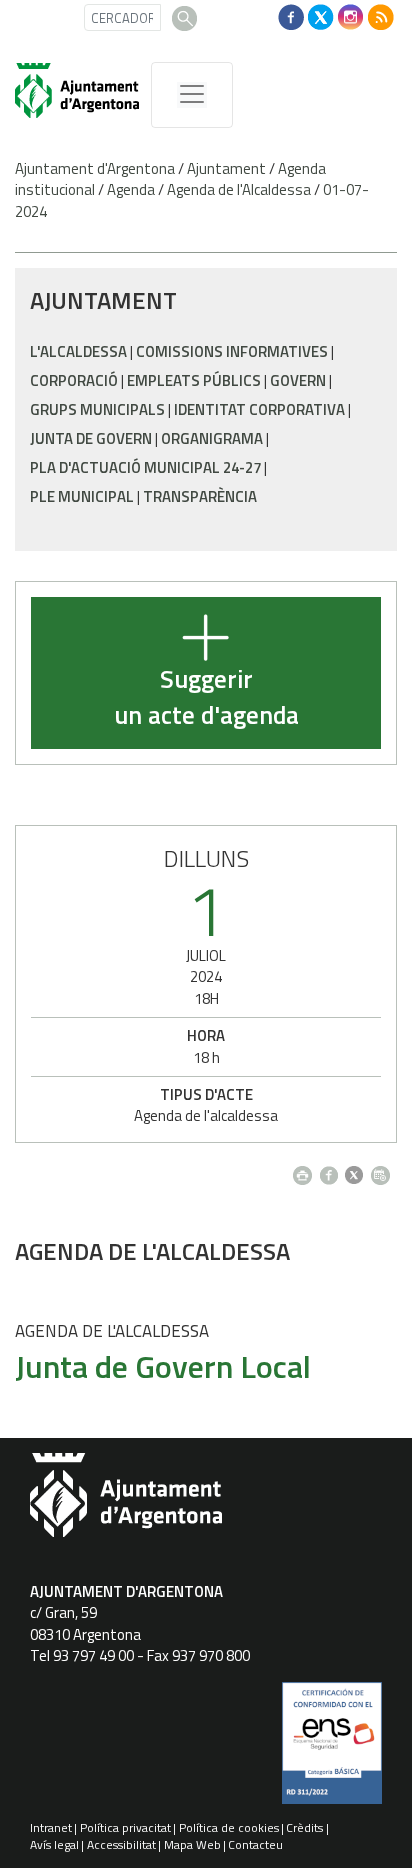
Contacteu (255, 1844)
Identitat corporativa (259, 409)
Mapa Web (192, 1844)
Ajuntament (226, 168)
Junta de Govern (91, 438)
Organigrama (212, 438)
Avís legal (54, 1844)
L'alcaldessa (78, 351)
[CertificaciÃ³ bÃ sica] (332, 1750)
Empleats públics (194, 380)
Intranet (51, 1827)
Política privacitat (125, 1827)
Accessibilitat (121, 1844)
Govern (298, 380)
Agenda (131, 189)
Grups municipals (97, 409)
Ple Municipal (82, 496)
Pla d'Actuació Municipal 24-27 (145, 467)
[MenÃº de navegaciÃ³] (192, 95)
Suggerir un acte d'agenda (206, 697)
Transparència (200, 496)
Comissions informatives (232, 351)
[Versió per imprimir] (306, 1169)
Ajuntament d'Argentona (95, 168)
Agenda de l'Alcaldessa (239, 189)
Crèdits (304, 1827)
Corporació (74, 380)
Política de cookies (229, 1827)
